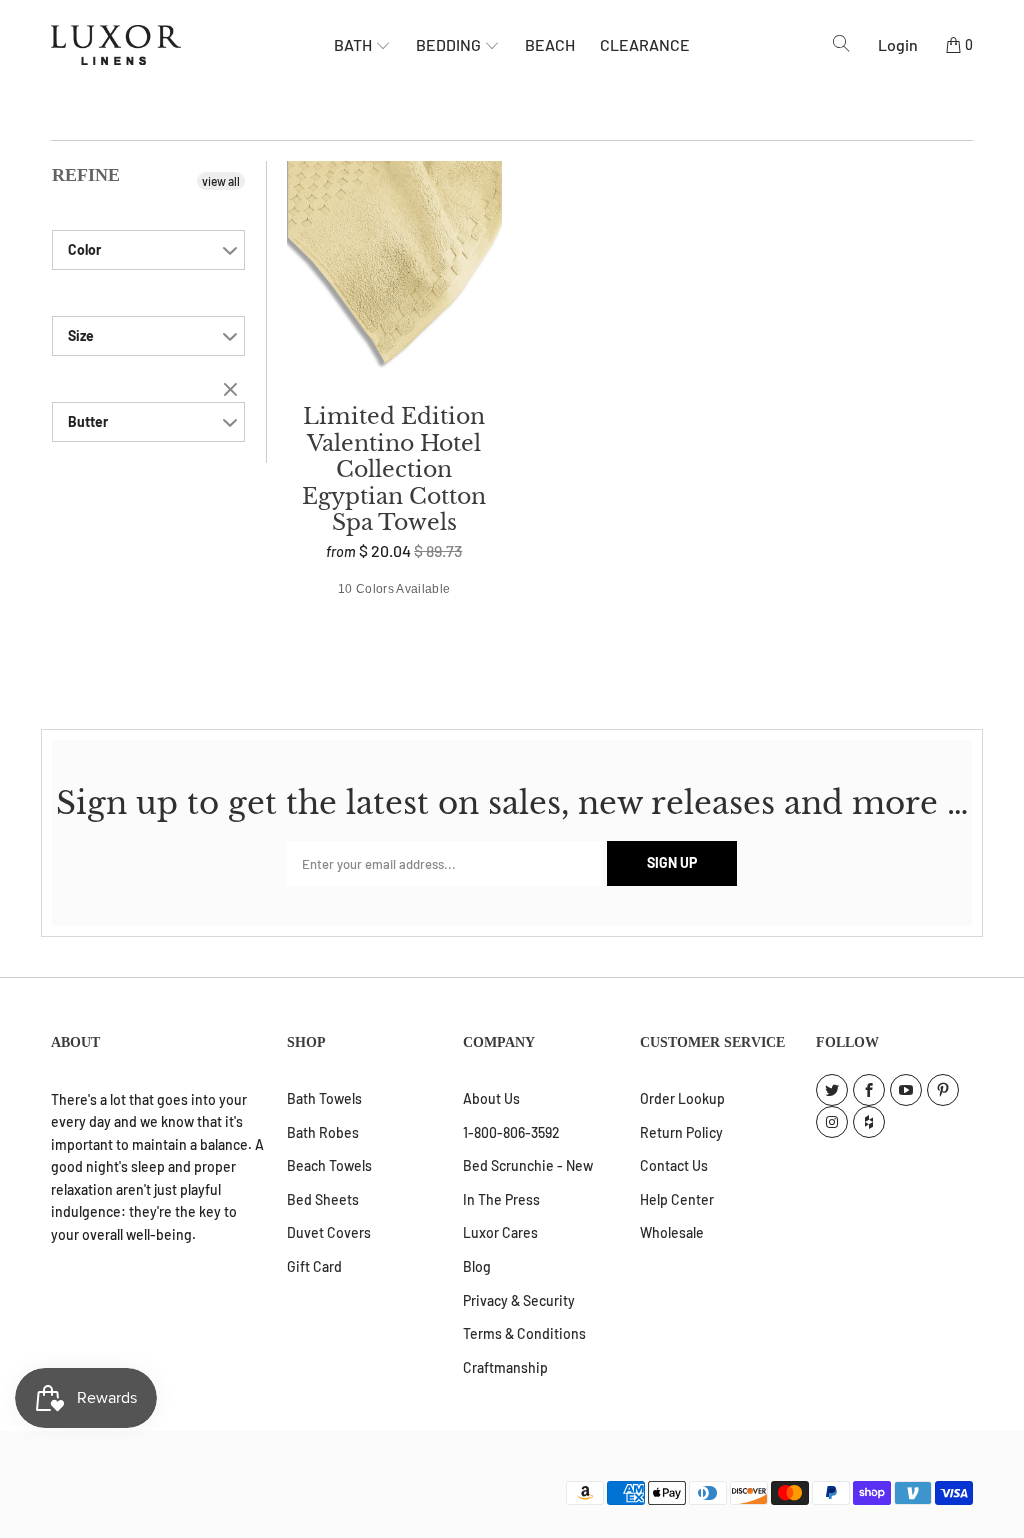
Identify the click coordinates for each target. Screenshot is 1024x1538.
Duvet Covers (329, 1232)
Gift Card (314, 1266)
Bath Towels (324, 1098)
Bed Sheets (323, 1199)
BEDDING (450, 44)
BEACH (550, 44)
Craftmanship (505, 1367)
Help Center (677, 1199)
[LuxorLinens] (192, 45)
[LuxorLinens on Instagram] (832, 1122)
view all (221, 181)
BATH (354, 44)
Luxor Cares (500, 1232)
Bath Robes (323, 1132)
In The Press (501, 1199)
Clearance (645, 44)
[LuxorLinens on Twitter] (832, 1090)
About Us (491, 1098)
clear (233, 391)
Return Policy (681, 1132)
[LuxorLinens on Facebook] (869, 1090)
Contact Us (674, 1165)
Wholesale (672, 1232)
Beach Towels (329, 1165)
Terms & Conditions (524, 1333)
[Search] (841, 44)
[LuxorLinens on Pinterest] (943, 1090)
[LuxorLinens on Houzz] (869, 1122)
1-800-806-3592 (511, 1132)
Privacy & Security (519, 1300)
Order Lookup (682, 1098)
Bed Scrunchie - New (528, 1165)
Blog (477, 1266)
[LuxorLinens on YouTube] (906, 1090)
